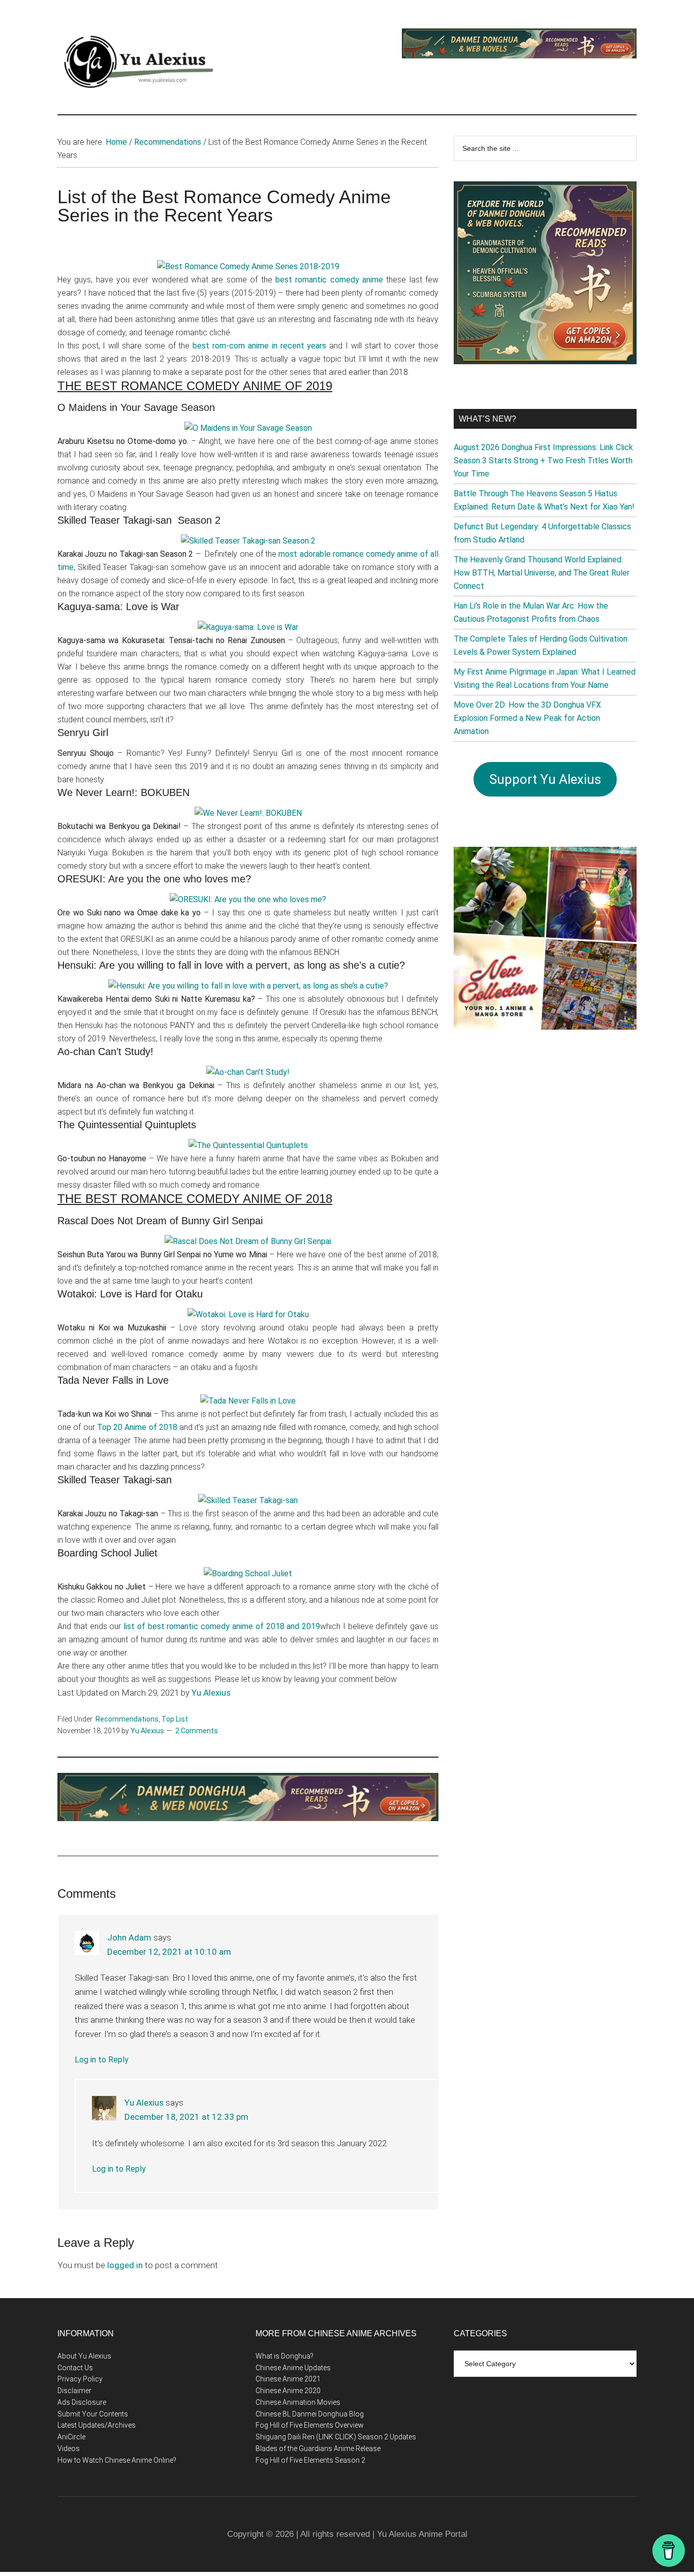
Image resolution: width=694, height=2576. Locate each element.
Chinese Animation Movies (298, 2402)
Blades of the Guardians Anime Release (318, 2448)
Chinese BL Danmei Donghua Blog (310, 2414)
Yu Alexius (211, 1693)
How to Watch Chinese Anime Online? (117, 2460)
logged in (125, 2265)
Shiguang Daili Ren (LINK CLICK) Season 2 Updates (336, 2437)
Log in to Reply (102, 2060)
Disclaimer (74, 2391)
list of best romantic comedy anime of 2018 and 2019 (222, 1626)
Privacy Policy (80, 2379)
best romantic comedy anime (329, 280)
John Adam (129, 1937)
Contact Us (75, 2368)
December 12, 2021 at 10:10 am (169, 1952)
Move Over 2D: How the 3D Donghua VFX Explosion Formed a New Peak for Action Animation (527, 718)
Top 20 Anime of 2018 (137, 1427)
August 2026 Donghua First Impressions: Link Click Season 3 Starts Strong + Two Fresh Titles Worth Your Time (543, 460)
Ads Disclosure (82, 2402)
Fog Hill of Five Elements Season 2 (310, 2460)
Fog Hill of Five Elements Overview (310, 2425)
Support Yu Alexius (545, 779)
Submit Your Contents (93, 2414)
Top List (175, 1719)
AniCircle (71, 2437)
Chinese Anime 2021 (288, 2379)
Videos (69, 2448)
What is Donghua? (285, 2356)
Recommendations (127, 1719)
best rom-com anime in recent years (259, 346)
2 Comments (197, 1731)
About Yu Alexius (84, 2356)
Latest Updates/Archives (97, 2425)
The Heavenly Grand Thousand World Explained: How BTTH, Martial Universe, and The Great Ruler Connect (542, 573)
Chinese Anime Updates (293, 2368)
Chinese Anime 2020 (288, 2391)
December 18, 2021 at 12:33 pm (186, 2117)
